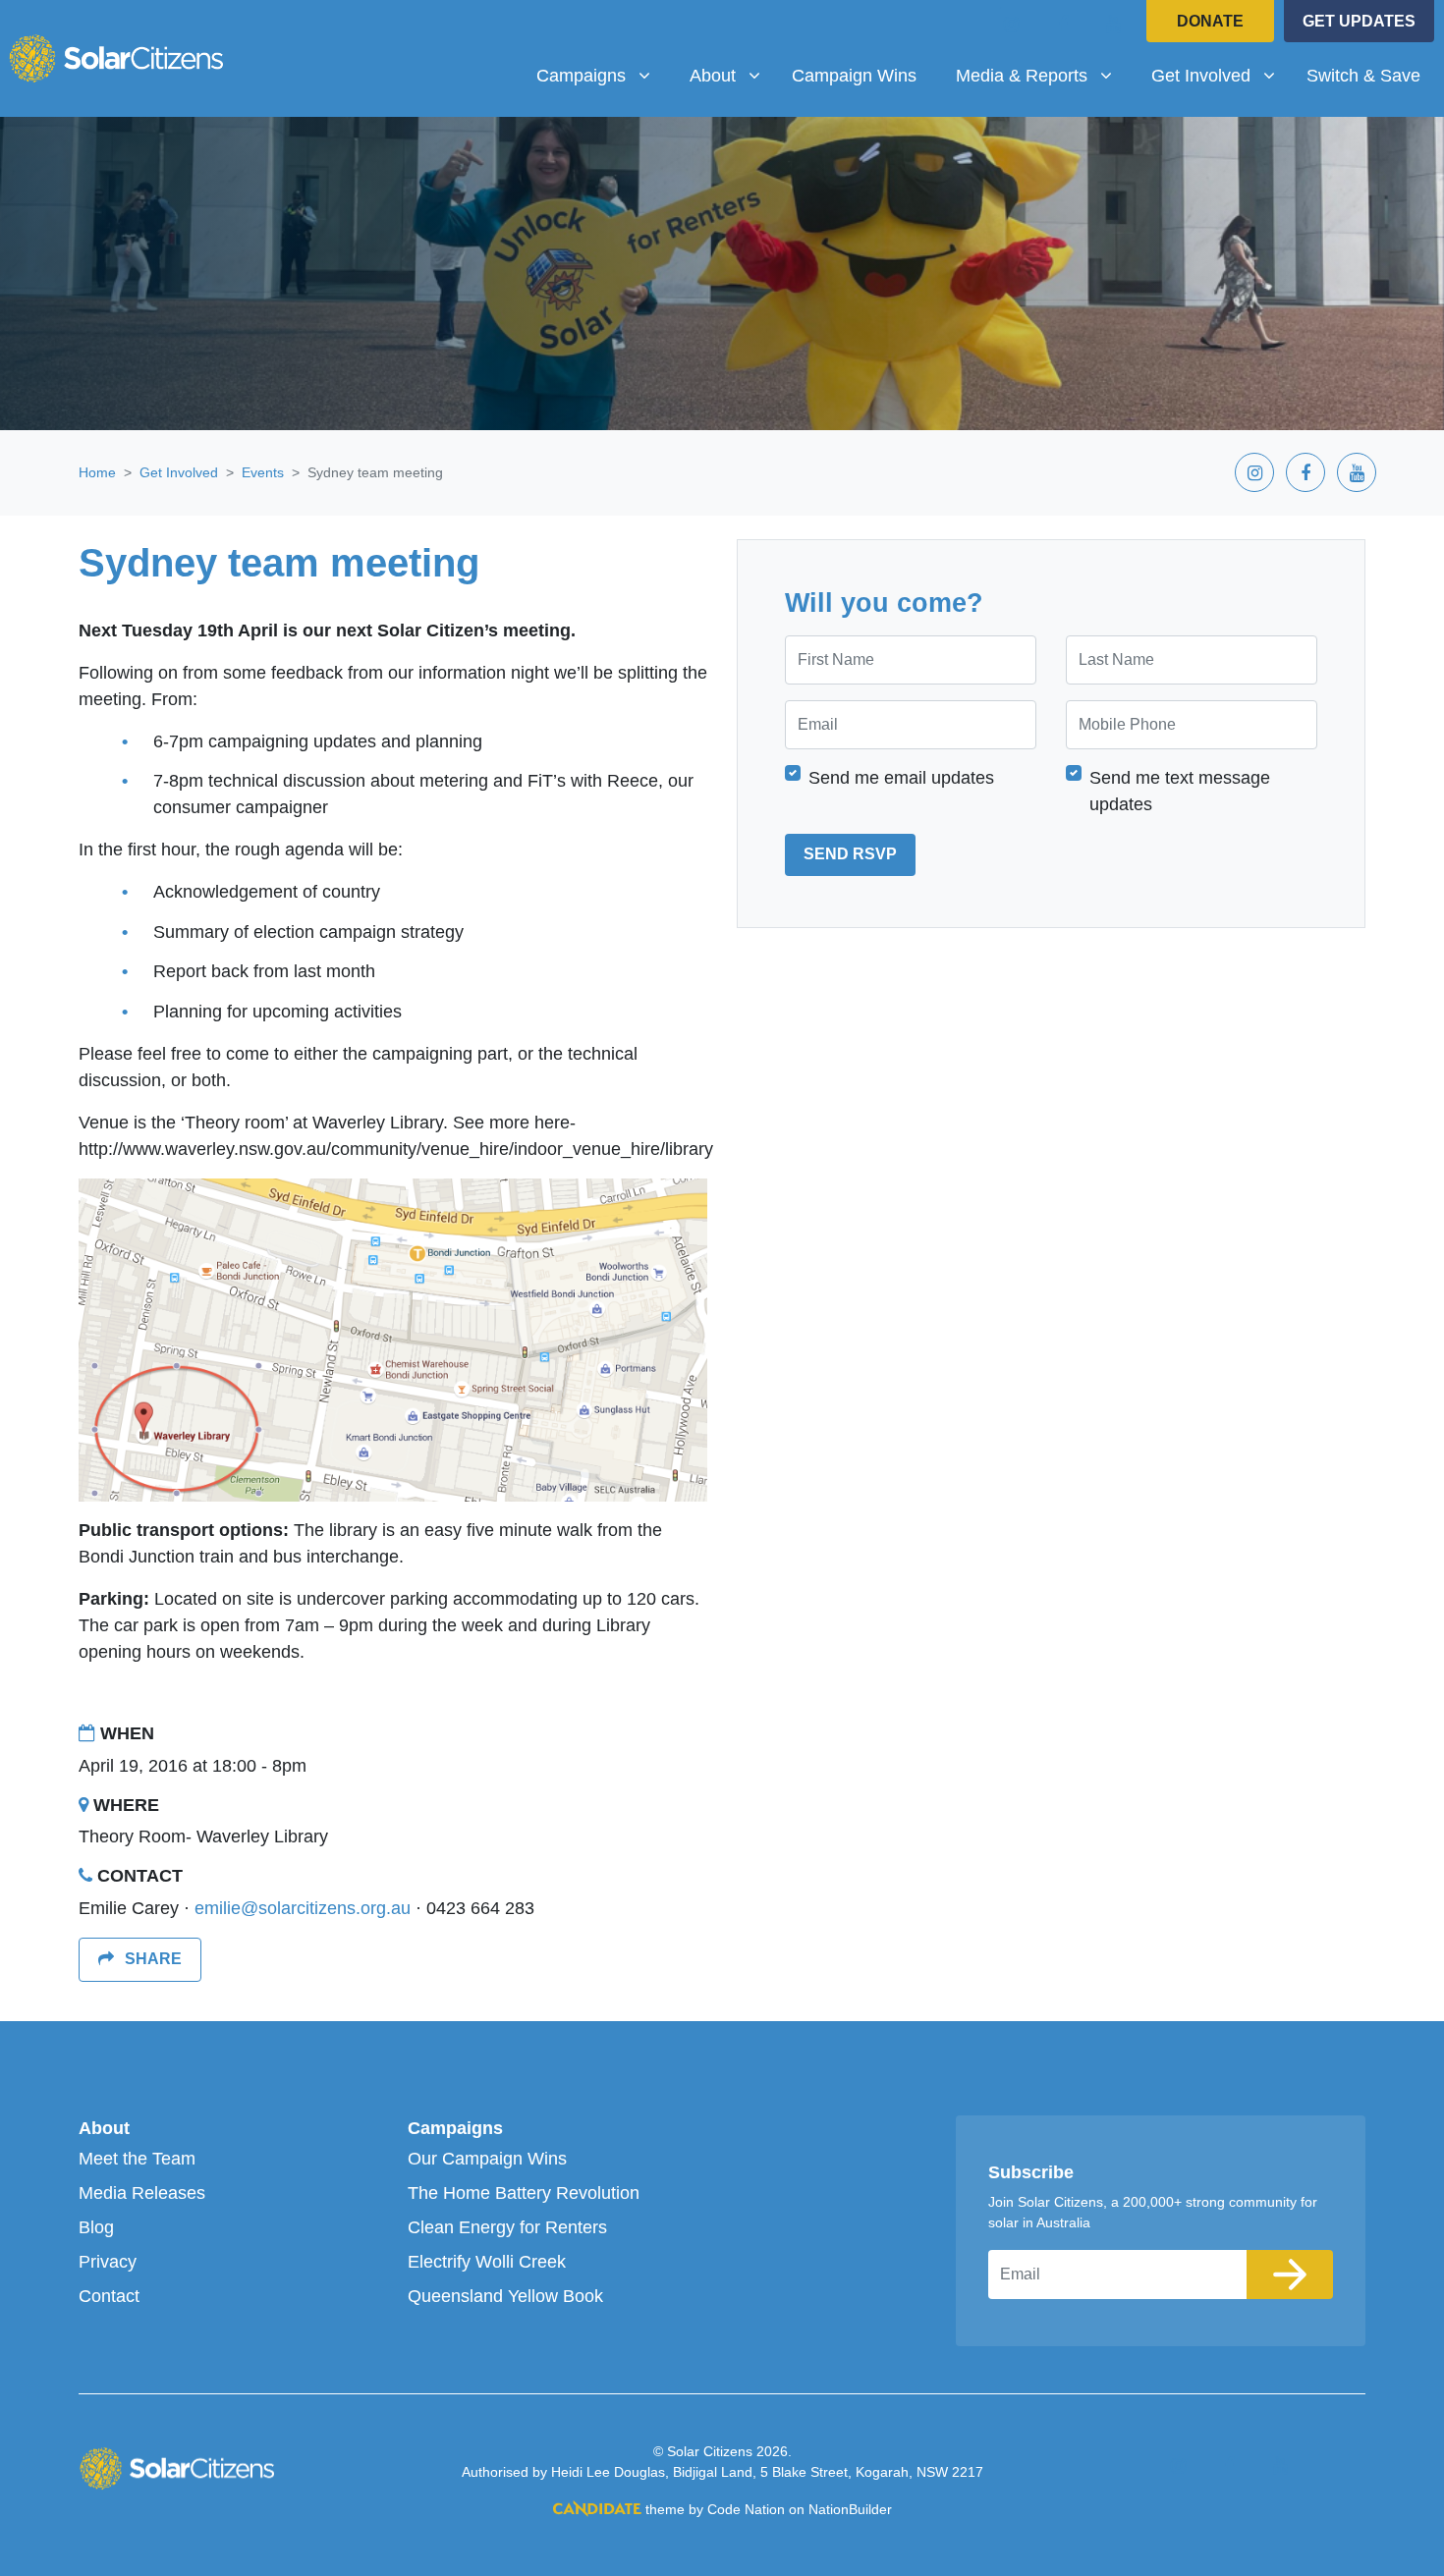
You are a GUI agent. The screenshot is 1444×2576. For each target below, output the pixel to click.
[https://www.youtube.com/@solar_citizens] (1114, 24)
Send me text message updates (1180, 790)
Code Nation (746, 2509)
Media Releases (142, 2193)
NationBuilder (850, 2509)
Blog (96, 2227)
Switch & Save (1363, 76)
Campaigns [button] (601, 75)
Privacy (108, 2262)
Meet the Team (137, 2159)
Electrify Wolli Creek (487, 2262)
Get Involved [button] (1221, 75)
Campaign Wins (854, 76)
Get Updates (1359, 21)
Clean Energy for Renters (507, 2227)
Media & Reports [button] (1028, 75)
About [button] (732, 75)
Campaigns (455, 2128)
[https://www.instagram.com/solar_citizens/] (1012, 24)
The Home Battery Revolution (524, 2193)
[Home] (116, 58)
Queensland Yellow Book (505, 2296)
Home (97, 472)
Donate (1210, 21)
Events (263, 472)
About (104, 2128)
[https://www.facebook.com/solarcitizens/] (1063, 24)
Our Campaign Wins (487, 2159)
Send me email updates (901, 777)
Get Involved (179, 472)
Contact (109, 2296)
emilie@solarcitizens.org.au (303, 1908)
